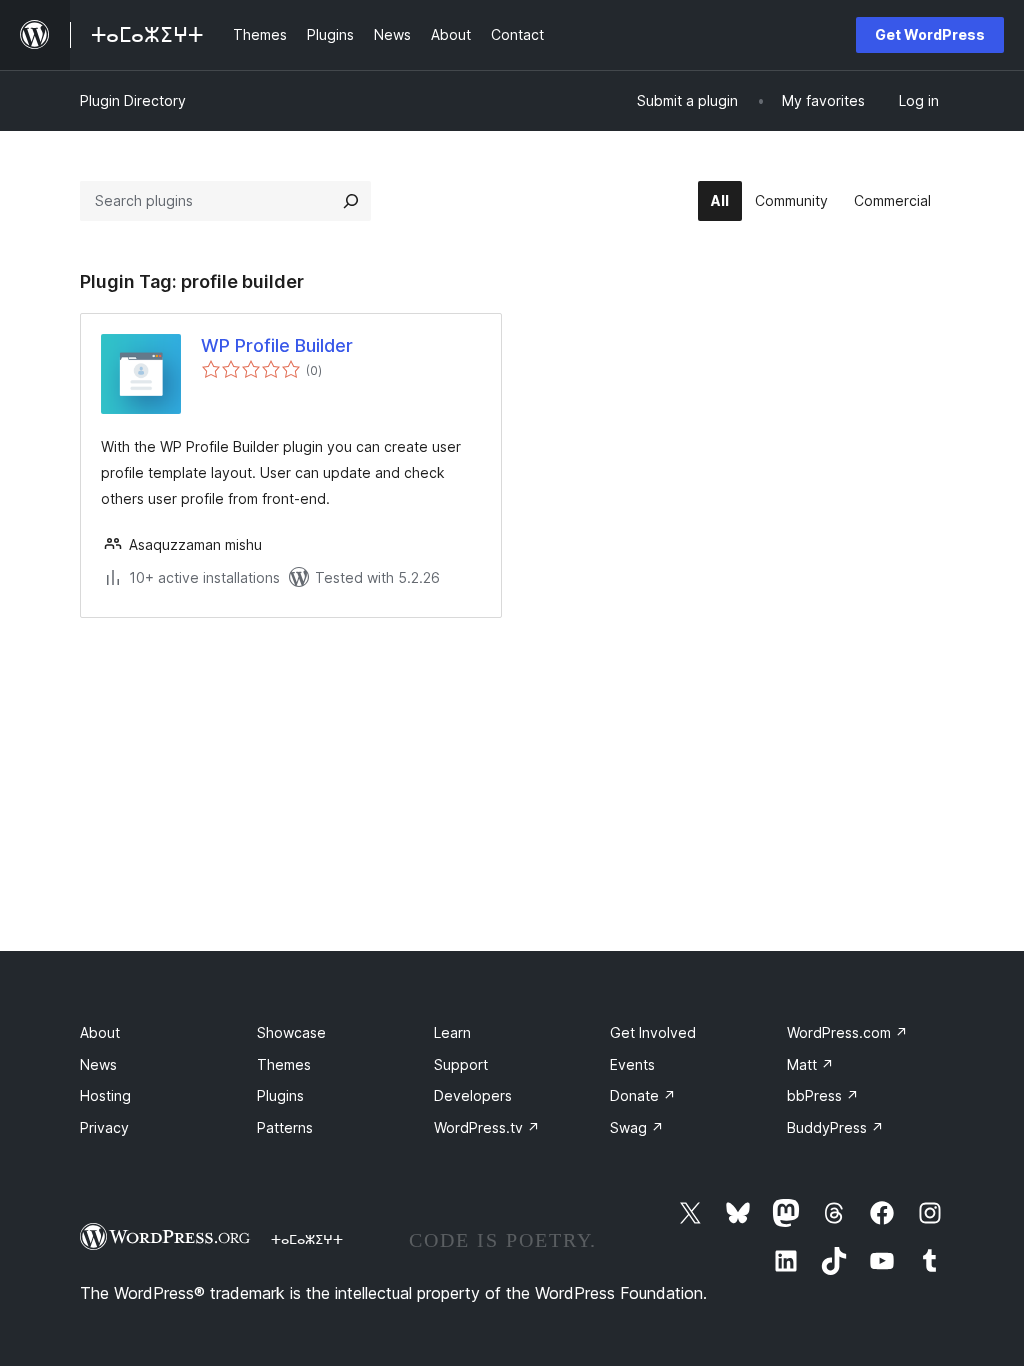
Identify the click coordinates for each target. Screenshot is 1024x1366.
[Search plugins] (351, 201)
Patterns (285, 1127)
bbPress (823, 1095)
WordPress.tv (487, 1127)
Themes (284, 1064)
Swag (637, 1127)
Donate (643, 1095)
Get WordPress (930, 34)
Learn (452, 1032)
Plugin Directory (133, 100)
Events (632, 1064)
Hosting (105, 1095)
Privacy (104, 1127)
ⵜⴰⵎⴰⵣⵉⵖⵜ (307, 1239)
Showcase (291, 1032)
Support (461, 1064)
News (98, 1064)
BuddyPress (835, 1127)
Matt (810, 1064)
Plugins (280, 1095)
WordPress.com (847, 1032)
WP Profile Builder (277, 345)
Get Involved (653, 1032)
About (100, 1032)
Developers (473, 1095)
